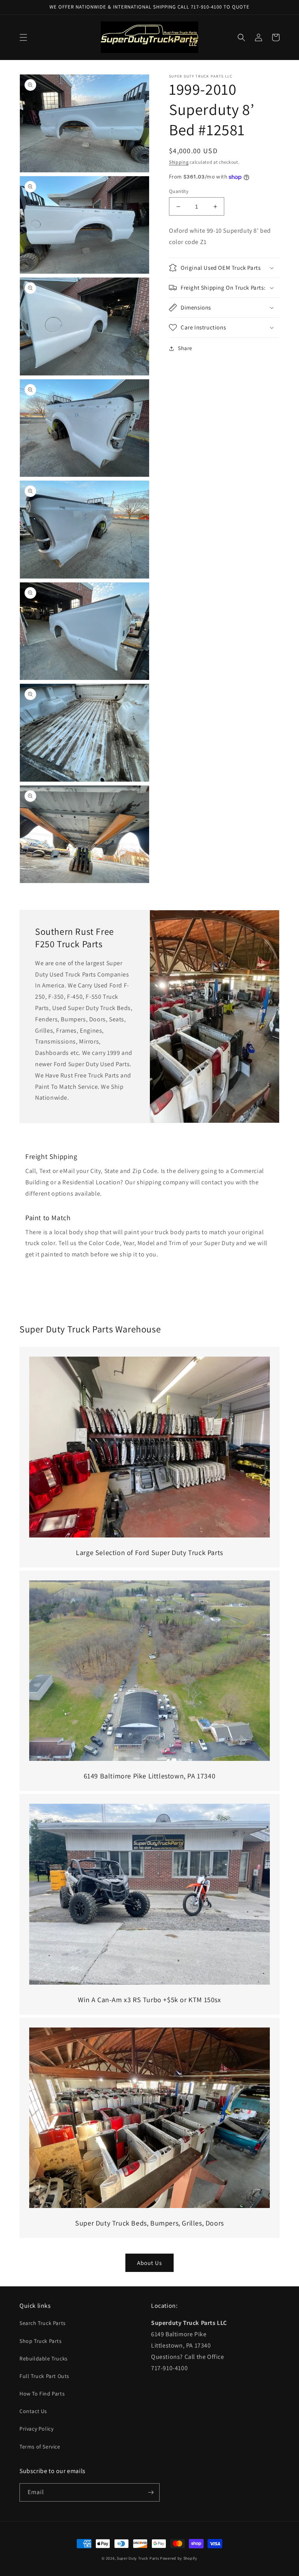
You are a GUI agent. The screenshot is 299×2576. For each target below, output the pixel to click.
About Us (149, 2263)
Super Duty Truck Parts (138, 2558)
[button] (23, 37)
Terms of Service (40, 2447)
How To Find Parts (42, 2394)
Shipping (179, 162)
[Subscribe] (151, 2492)
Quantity (179, 191)
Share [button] (185, 348)
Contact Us (33, 2411)
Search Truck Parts (43, 2323)
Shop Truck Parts (41, 2341)
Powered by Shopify (179, 2558)
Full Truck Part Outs (44, 2376)
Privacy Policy (36, 2429)
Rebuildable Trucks (44, 2358)
